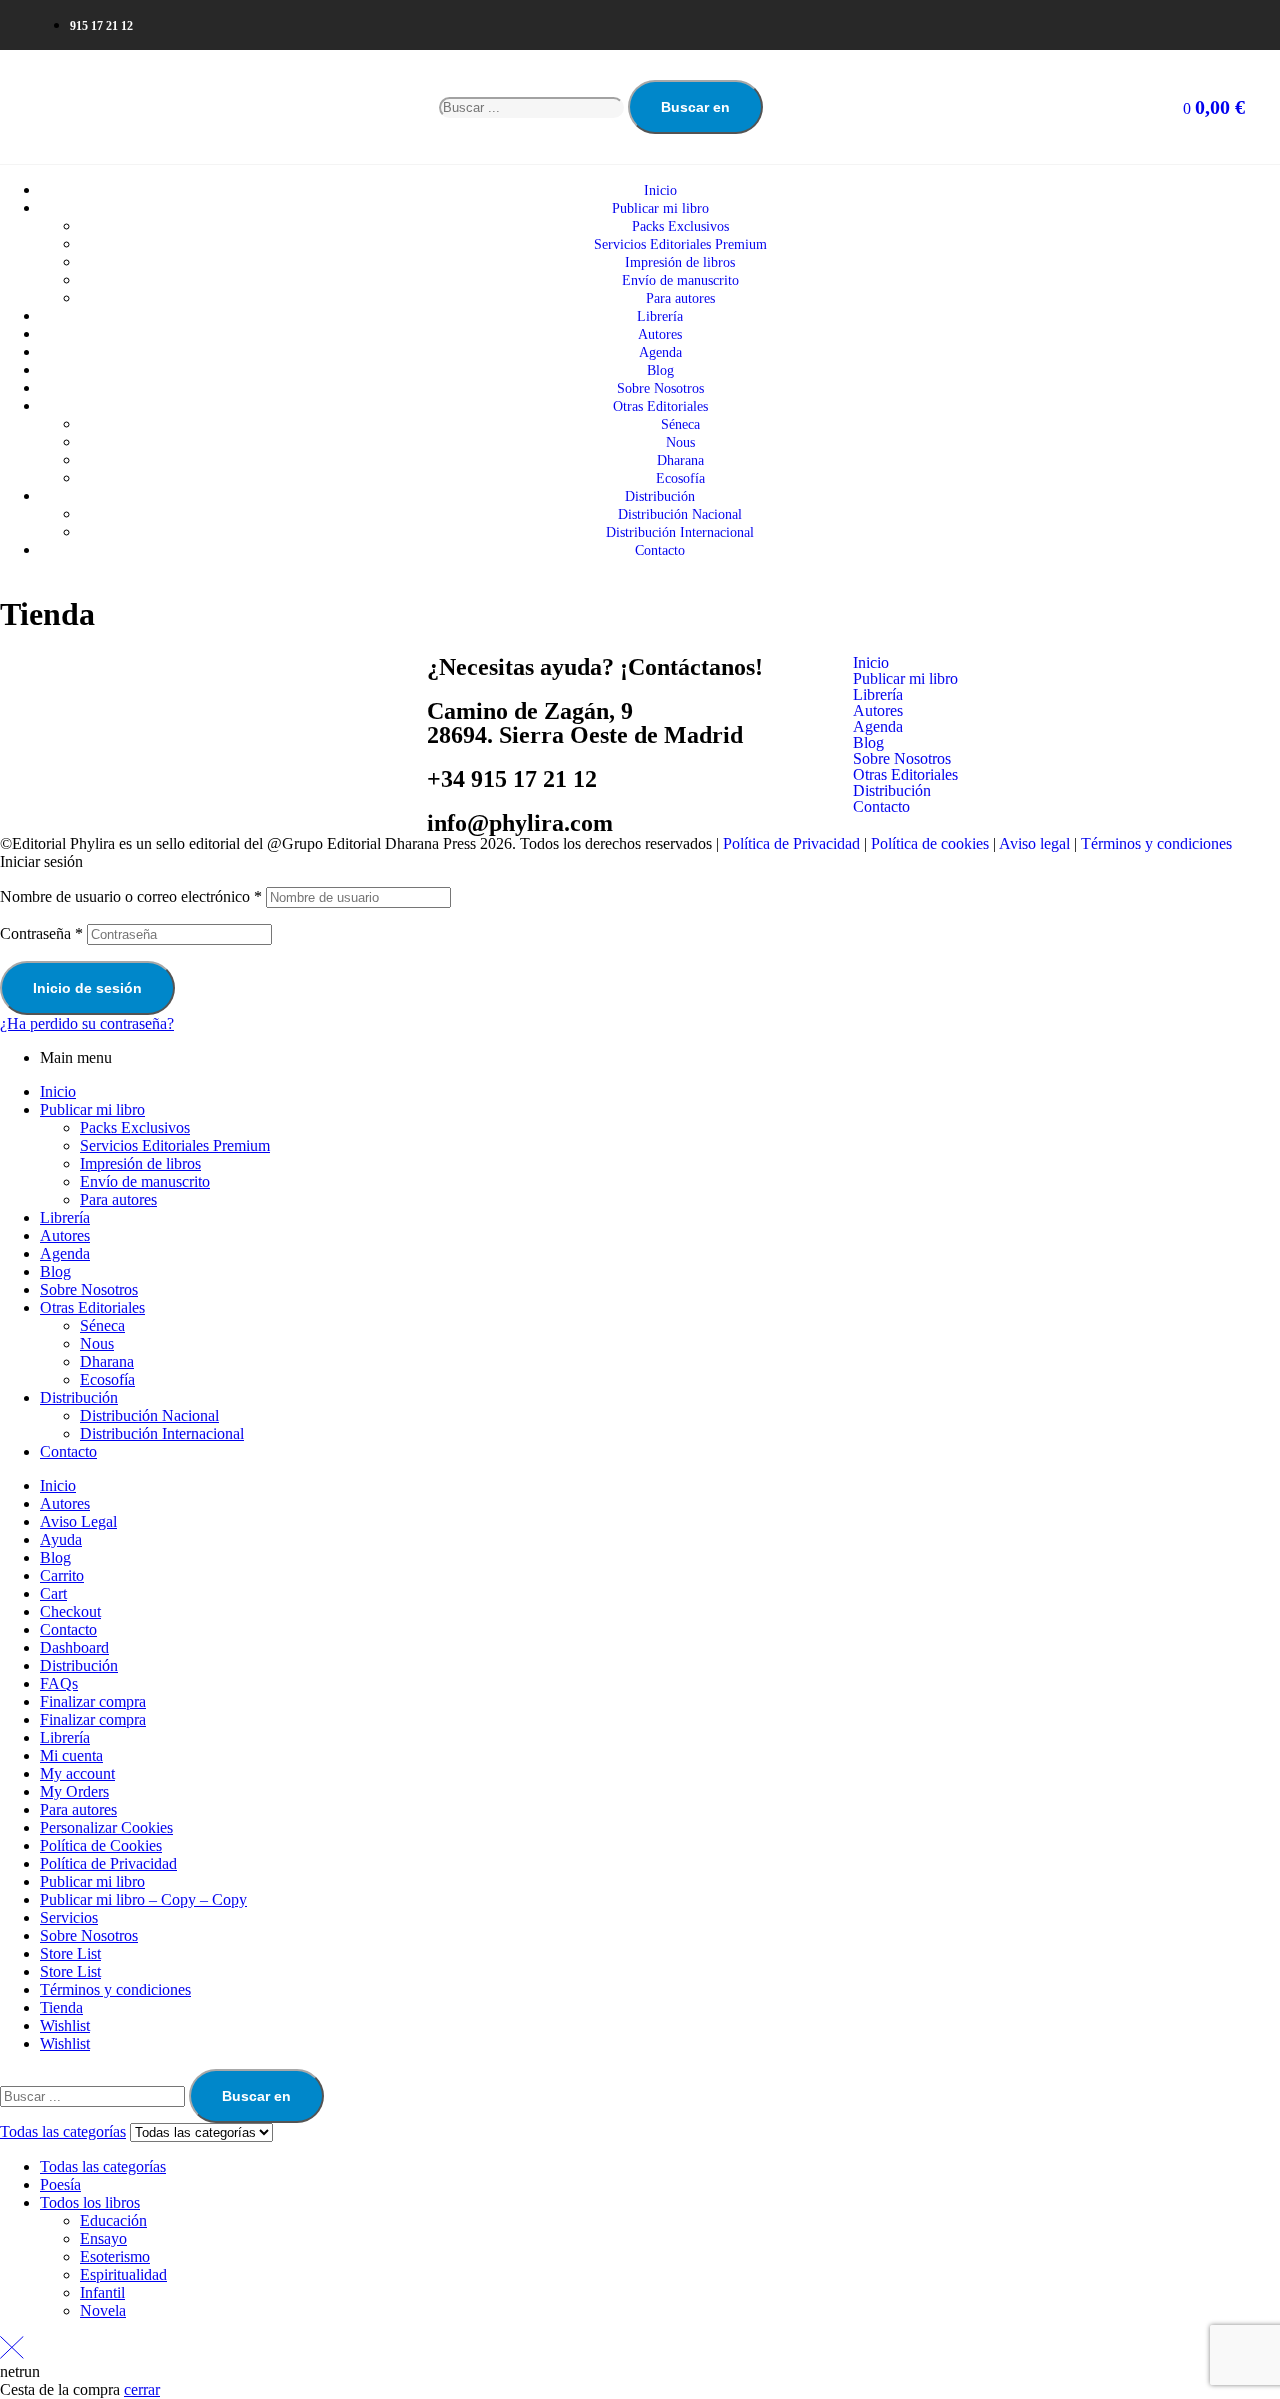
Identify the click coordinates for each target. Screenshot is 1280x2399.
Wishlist (65, 2025)
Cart (53, 1593)
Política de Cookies (101, 1845)
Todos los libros (90, 2202)
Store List (70, 1953)
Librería (878, 695)
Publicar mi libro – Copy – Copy (143, 1899)
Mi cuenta (71, 1755)
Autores (878, 711)
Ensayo (103, 2238)
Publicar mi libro (905, 679)
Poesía (60, 2184)
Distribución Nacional (149, 1415)
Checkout (70, 1611)
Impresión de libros (140, 1163)
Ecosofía (107, 1379)
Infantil (102, 2292)
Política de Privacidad (791, 843)
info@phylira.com (520, 823)
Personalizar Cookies (106, 1827)
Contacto (881, 807)
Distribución (892, 791)
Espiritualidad (123, 2274)
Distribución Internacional (162, 1433)
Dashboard (74, 1647)
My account (77, 1773)
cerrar (142, 2389)
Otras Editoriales (905, 775)
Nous (97, 1343)
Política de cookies (930, 843)
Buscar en (695, 107)
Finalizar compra (93, 1701)
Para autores (118, 1199)
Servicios (69, 1917)
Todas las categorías (103, 2166)
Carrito (62, 1575)
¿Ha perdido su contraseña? (87, 1023)
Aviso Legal (78, 1521)
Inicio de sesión (87, 988)
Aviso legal (1034, 843)
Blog (868, 743)
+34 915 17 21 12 (512, 779)
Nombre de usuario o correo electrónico (131, 896)
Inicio (871, 663)
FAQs (59, 1683)
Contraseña (41, 933)
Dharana (107, 1361)
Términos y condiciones (1156, 843)
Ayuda (61, 1539)
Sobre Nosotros (902, 759)
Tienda (61, 2007)
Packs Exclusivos (135, 1127)
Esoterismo (115, 2256)
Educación (113, 2220)
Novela (103, 2310)
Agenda (878, 727)
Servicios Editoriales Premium (175, 1145)
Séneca (102, 1325)
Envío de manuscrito (145, 1181)
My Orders (74, 1791)
